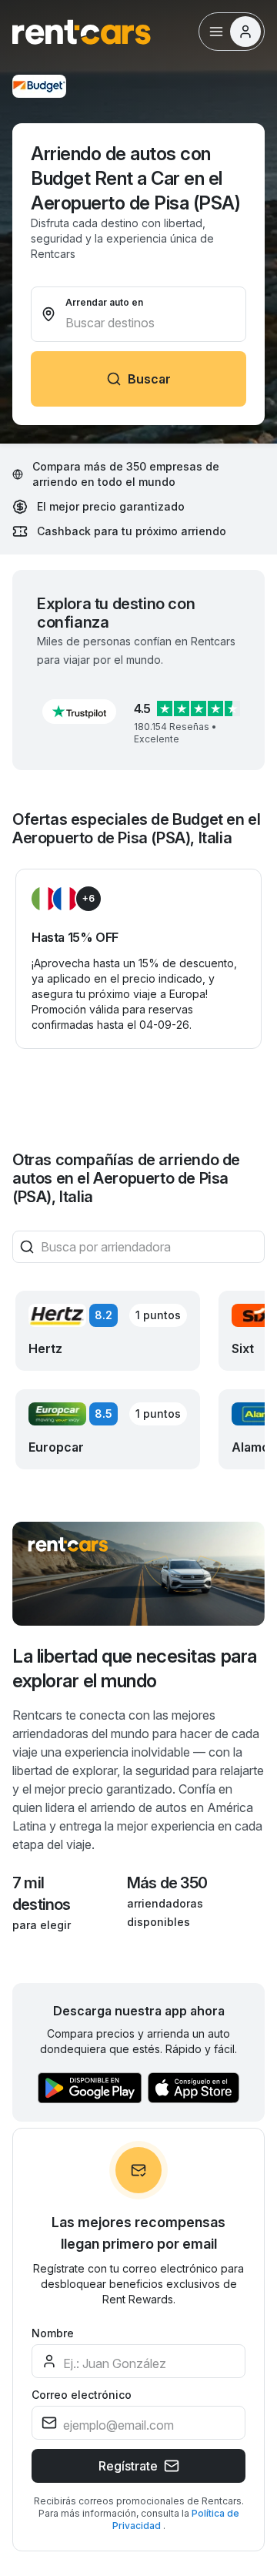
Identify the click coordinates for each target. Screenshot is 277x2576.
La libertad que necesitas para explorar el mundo (135, 1668)
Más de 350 (167, 1883)
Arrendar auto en (104, 302)
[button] (79, 712)
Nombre (53, 2333)
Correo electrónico (82, 2395)
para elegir (42, 1925)
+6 (88, 898)
